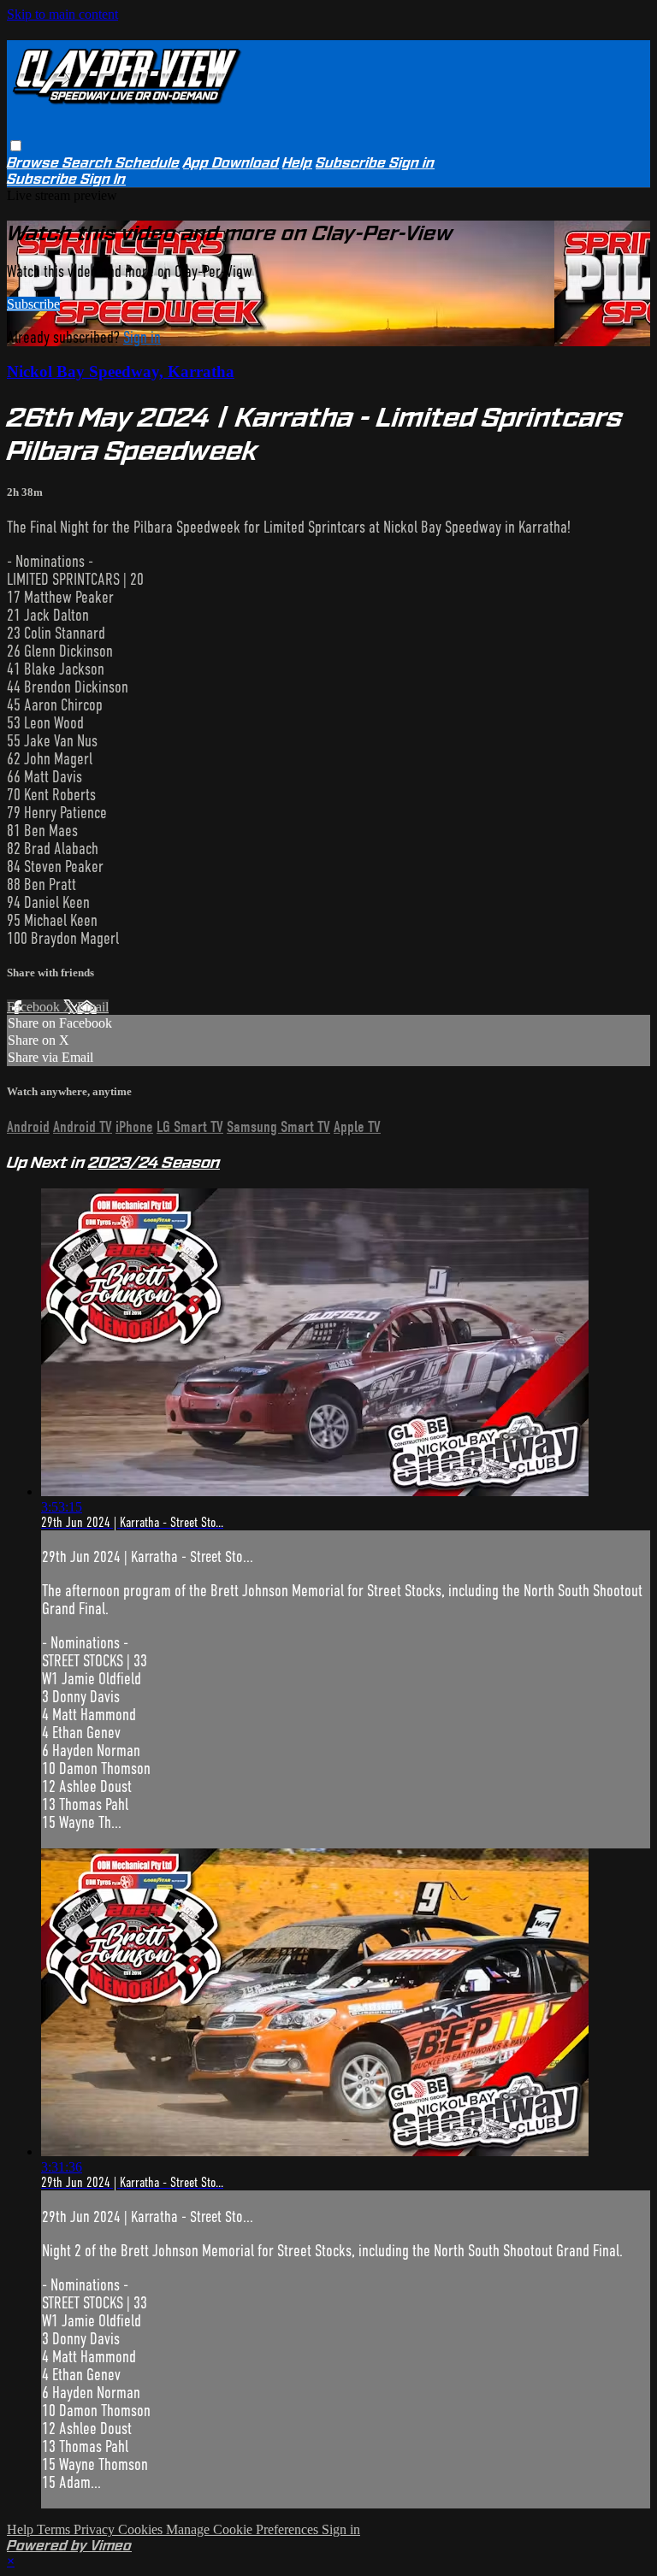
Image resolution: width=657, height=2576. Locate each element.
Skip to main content (62, 14)
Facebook (35, 1007)
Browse (35, 163)
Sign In (103, 179)
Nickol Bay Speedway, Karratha (121, 371)
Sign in (412, 163)
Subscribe (33, 304)
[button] (16, 146)
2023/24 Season (154, 1162)
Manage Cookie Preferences (244, 2529)
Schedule (148, 163)
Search (89, 163)
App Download (231, 163)
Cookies (142, 2529)
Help (297, 163)
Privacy (96, 2529)
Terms (55, 2529)
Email (93, 1007)
